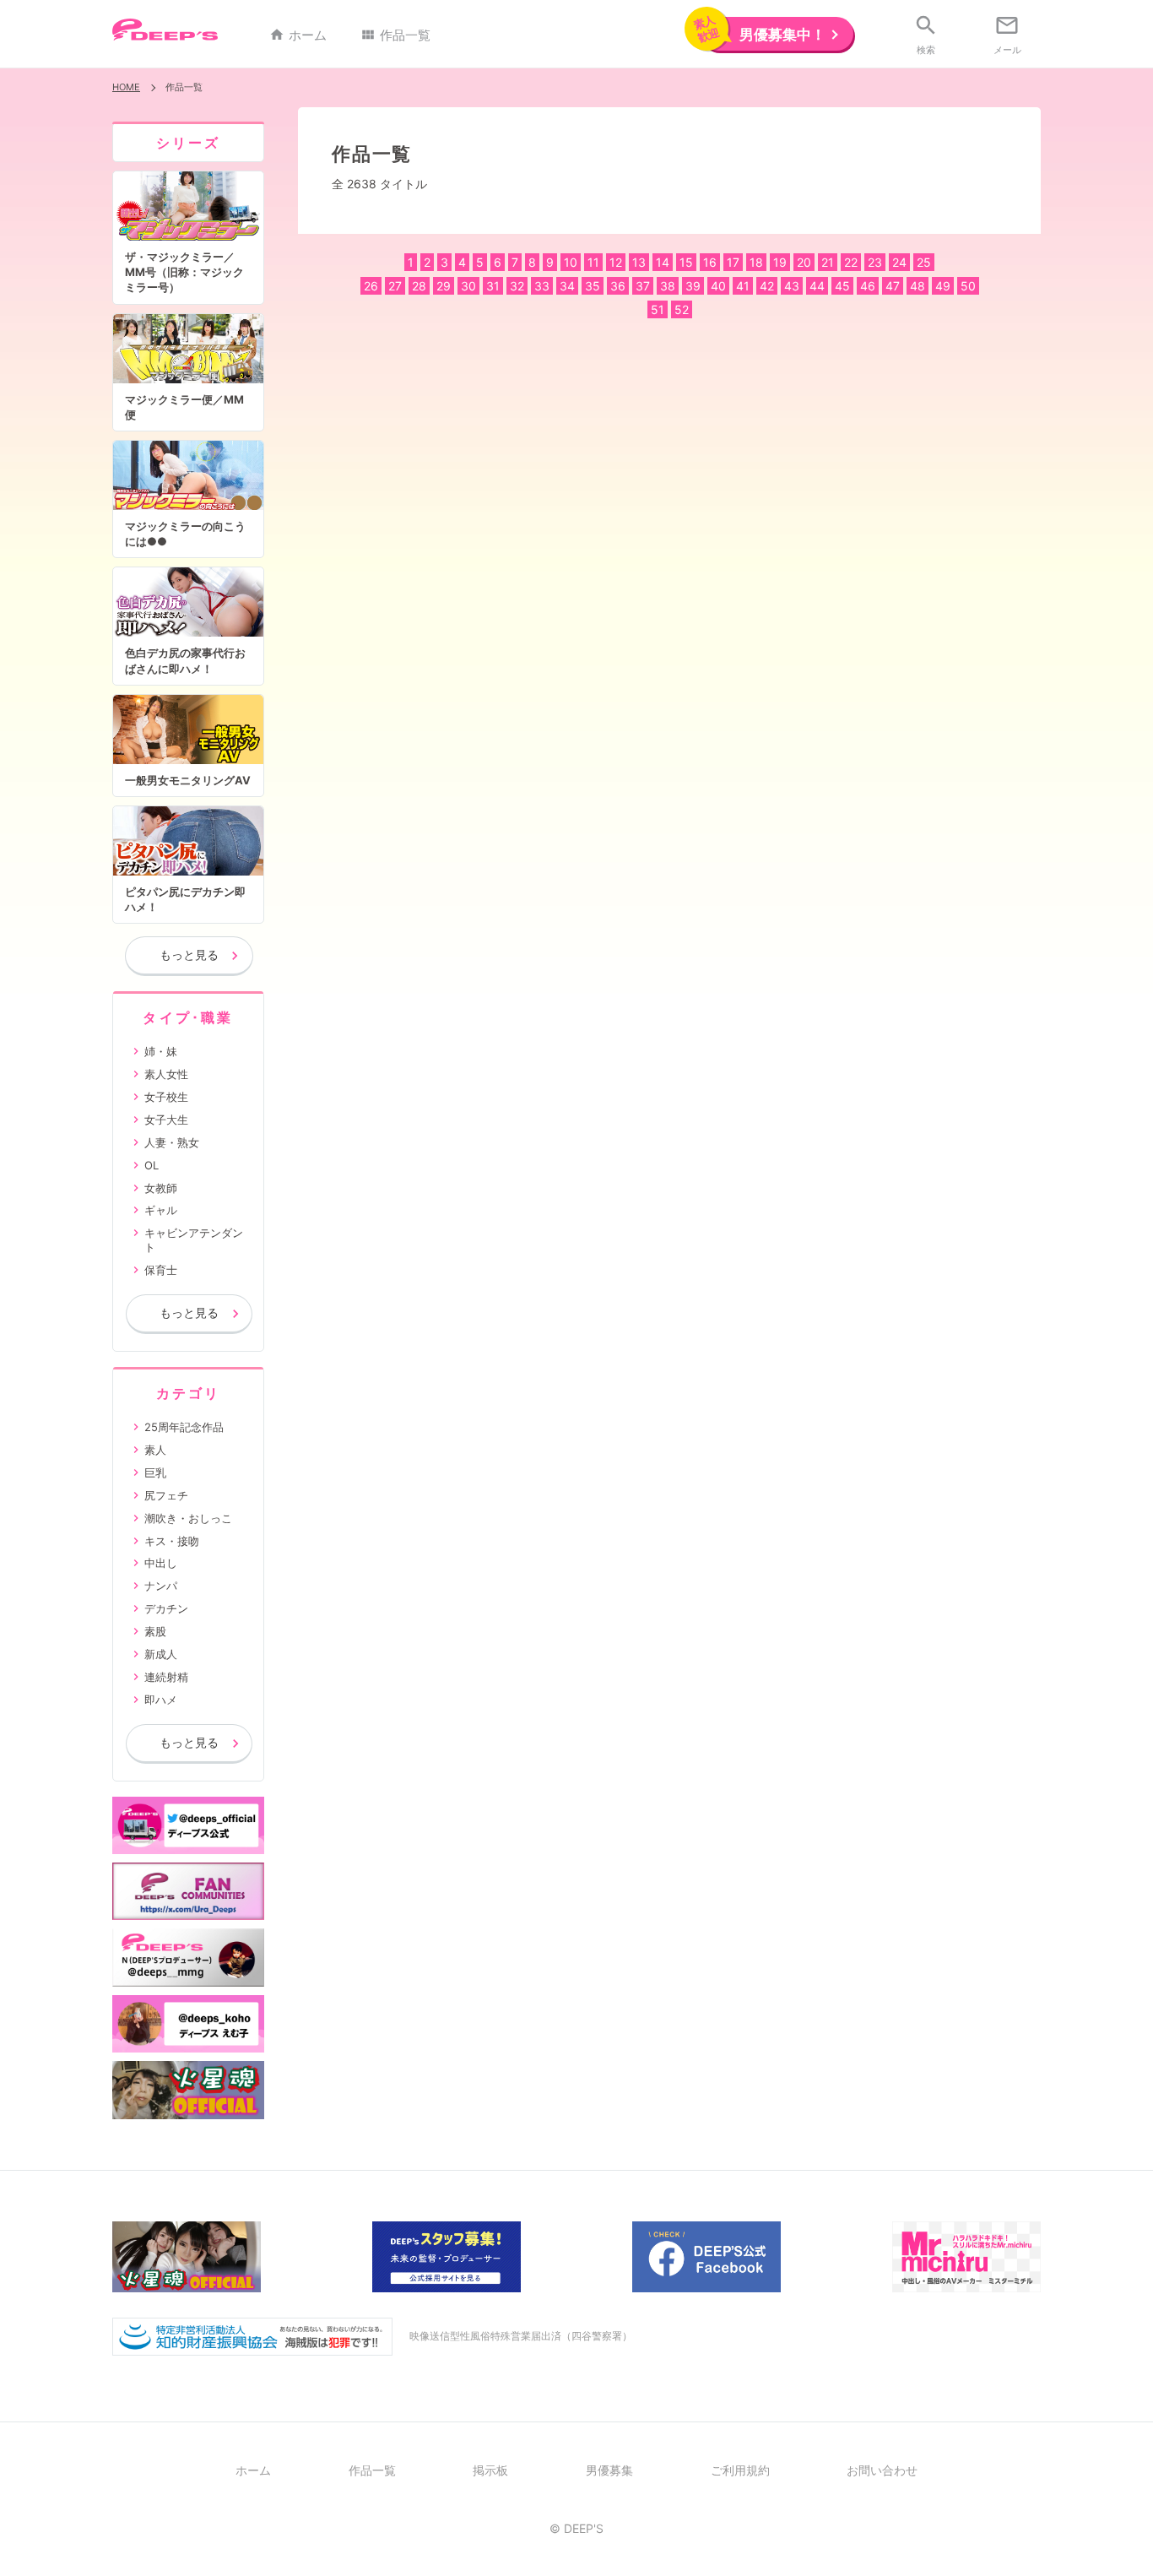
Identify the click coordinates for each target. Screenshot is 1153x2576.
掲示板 (490, 2470)
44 (817, 286)
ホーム (298, 35)
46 (868, 286)
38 (668, 286)
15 (686, 262)
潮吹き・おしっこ (188, 1518)
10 (571, 262)
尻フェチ (166, 1495)
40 (718, 286)
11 (593, 262)
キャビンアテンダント (194, 1240)
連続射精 (166, 1677)
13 (639, 262)
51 (658, 309)
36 (618, 286)
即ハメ (161, 1700)
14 (663, 262)
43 (792, 286)
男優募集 (609, 2470)
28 (419, 286)
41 (743, 286)
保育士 (161, 1270)
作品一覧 (395, 35)
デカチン (166, 1608)
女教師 (161, 1188)
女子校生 (166, 1097)
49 (943, 286)
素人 (155, 1450)
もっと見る (189, 954)
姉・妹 (161, 1051)
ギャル (161, 1210)
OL (152, 1165)
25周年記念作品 (184, 1427)
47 (893, 286)
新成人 (161, 1654)
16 (710, 262)
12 (616, 262)
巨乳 (155, 1472)
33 (542, 286)
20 (804, 262)
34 (567, 286)
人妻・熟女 (172, 1142)
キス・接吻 (172, 1541)
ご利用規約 (740, 2470)
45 (842, 286)
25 (924, 262)
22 (851, 262)
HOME (126, 87)
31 (493, 286)
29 (444, 286)
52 (682, 309)
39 (693, 286)
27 (395, 286)
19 (780, 262)
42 (767, 286)
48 (918, 286)
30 (468, 286)
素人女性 (166, 1074)
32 (517, 286)
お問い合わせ (882, 2470)
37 (643, 286)
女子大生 (166, 1120)
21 (828, 262)
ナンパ (161, 1586)
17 (733, 262)
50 (968, 286)
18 (756, 262)
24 (899, 262)
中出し (161, 1563)
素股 (155, 1631)
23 (875, 262)
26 (371, 286)
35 (593, 286)
